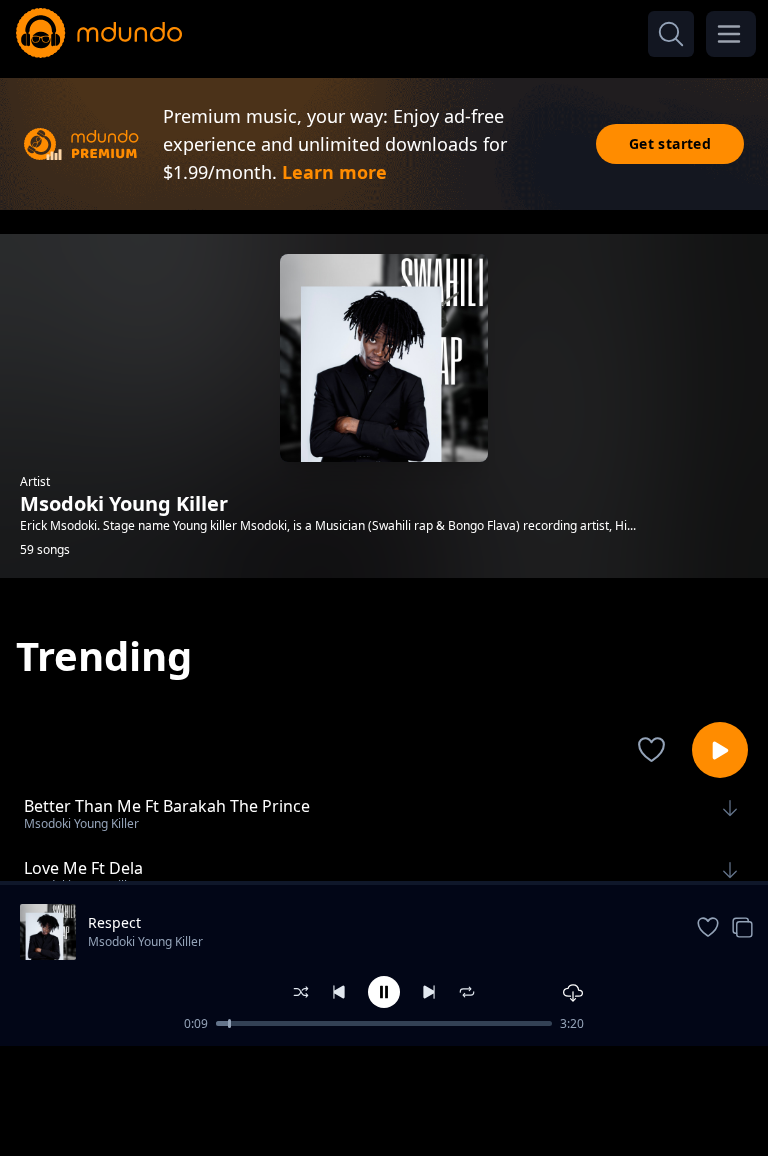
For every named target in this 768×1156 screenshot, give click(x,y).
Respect (114, 922)
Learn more (334, 172)
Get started (670, 143)
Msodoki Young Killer (145, 941)
